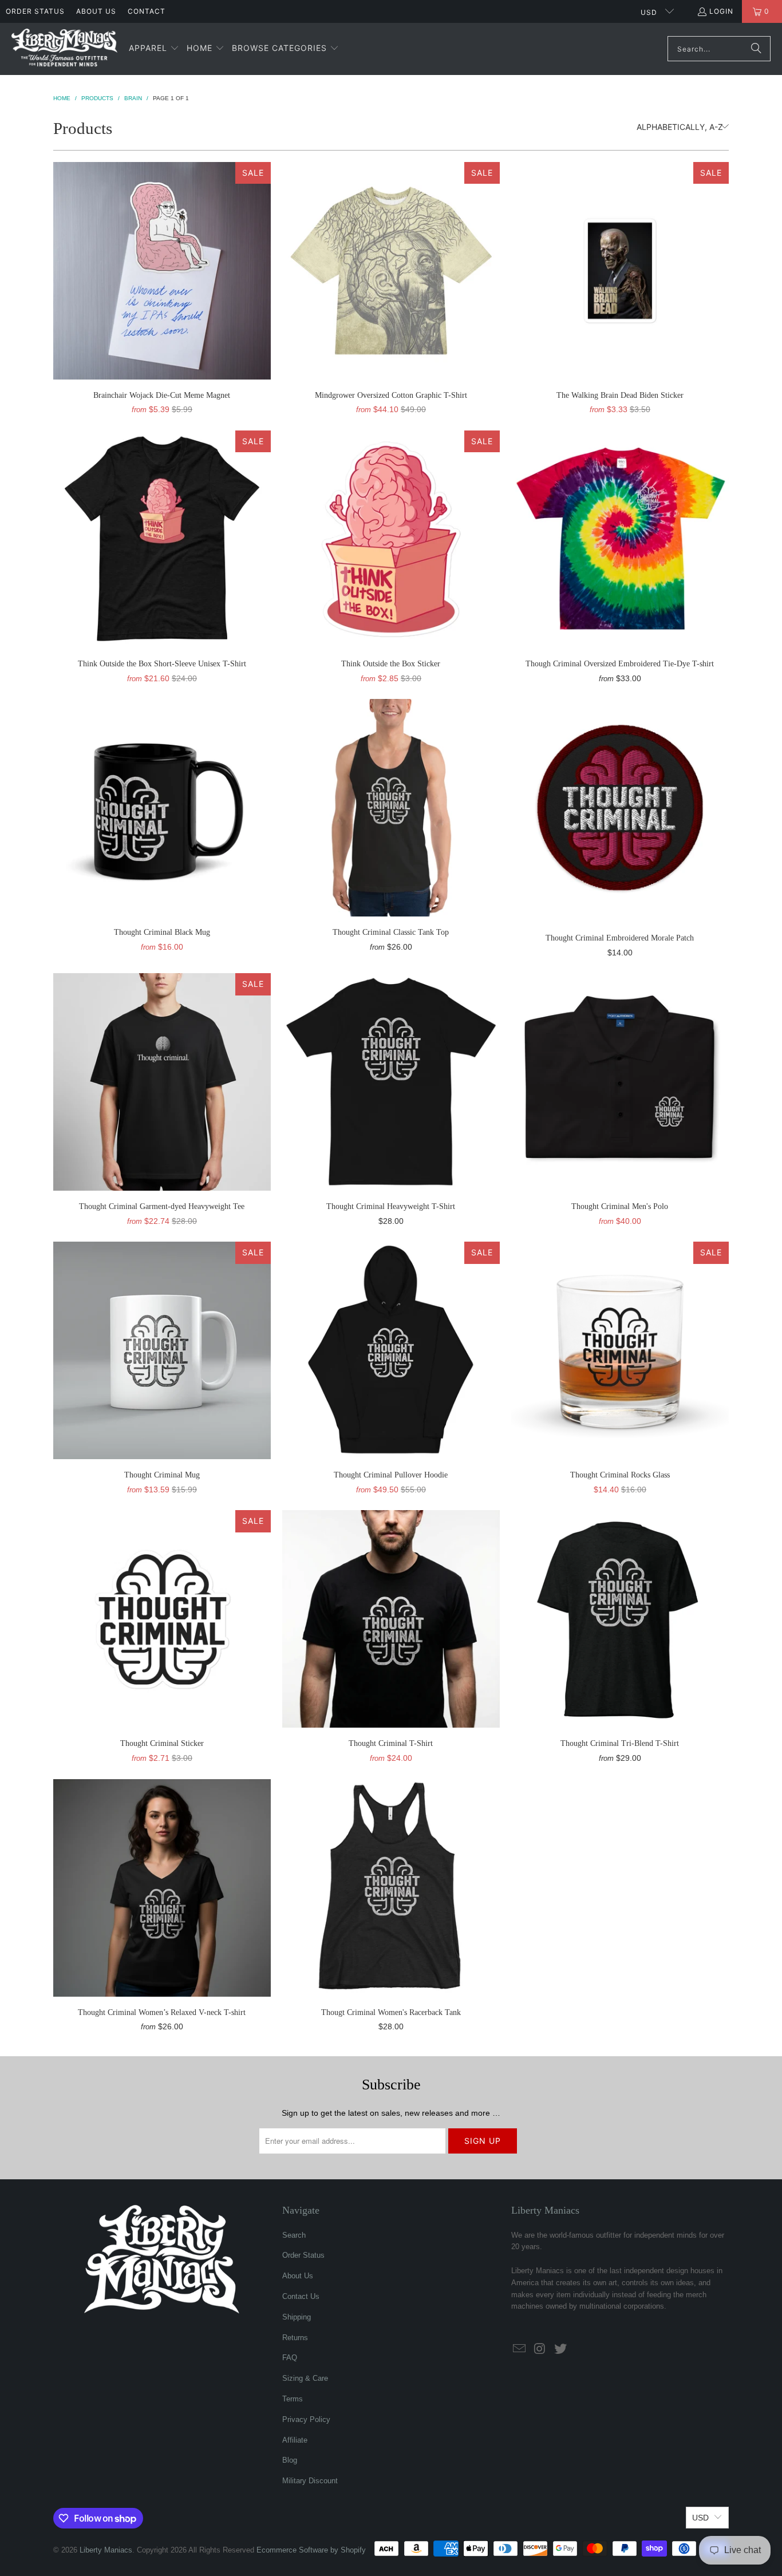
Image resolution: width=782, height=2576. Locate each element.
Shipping (297, 2317)
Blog (290, 2460)
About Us (96, 11)
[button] (154, 49)
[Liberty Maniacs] (64, 49)
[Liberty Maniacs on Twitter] (560, 2349)
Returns (295, 2338)
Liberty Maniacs (106, 2550)
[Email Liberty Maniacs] (520, 2349)
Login (721, 11)
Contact (147, 11)
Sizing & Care (305, 2378)
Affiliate (295, 2440)
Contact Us (301, 2296)
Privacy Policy (306, 2419)
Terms (293, 2399)
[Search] (756, 49)
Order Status (35, 11)
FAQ (290, 2358)
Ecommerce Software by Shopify (311, 2550)
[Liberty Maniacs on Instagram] (540, 2349)
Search (294, 2235)
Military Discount (310, 2481)
